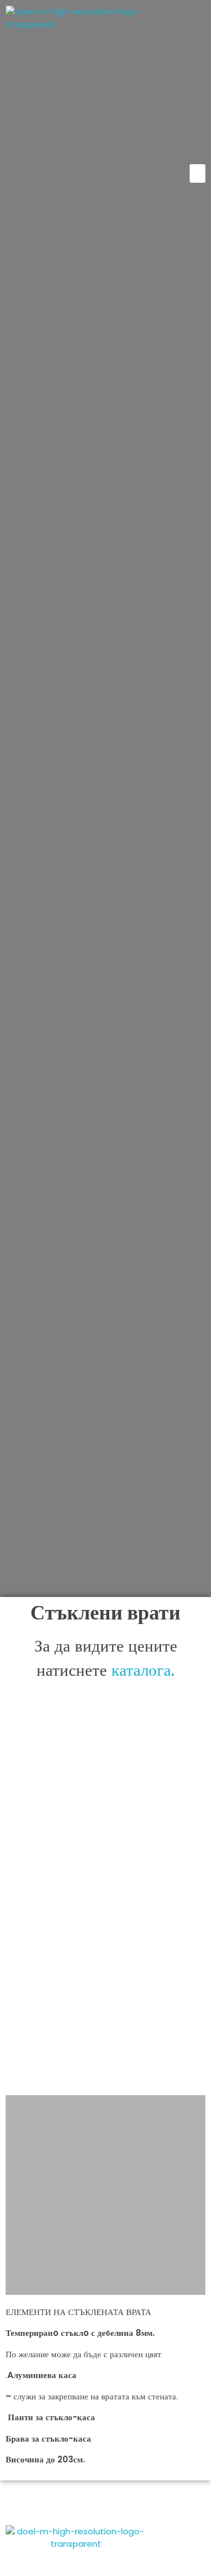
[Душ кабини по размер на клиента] (76, 79)
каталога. (143, 1670)
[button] (197, 173)
